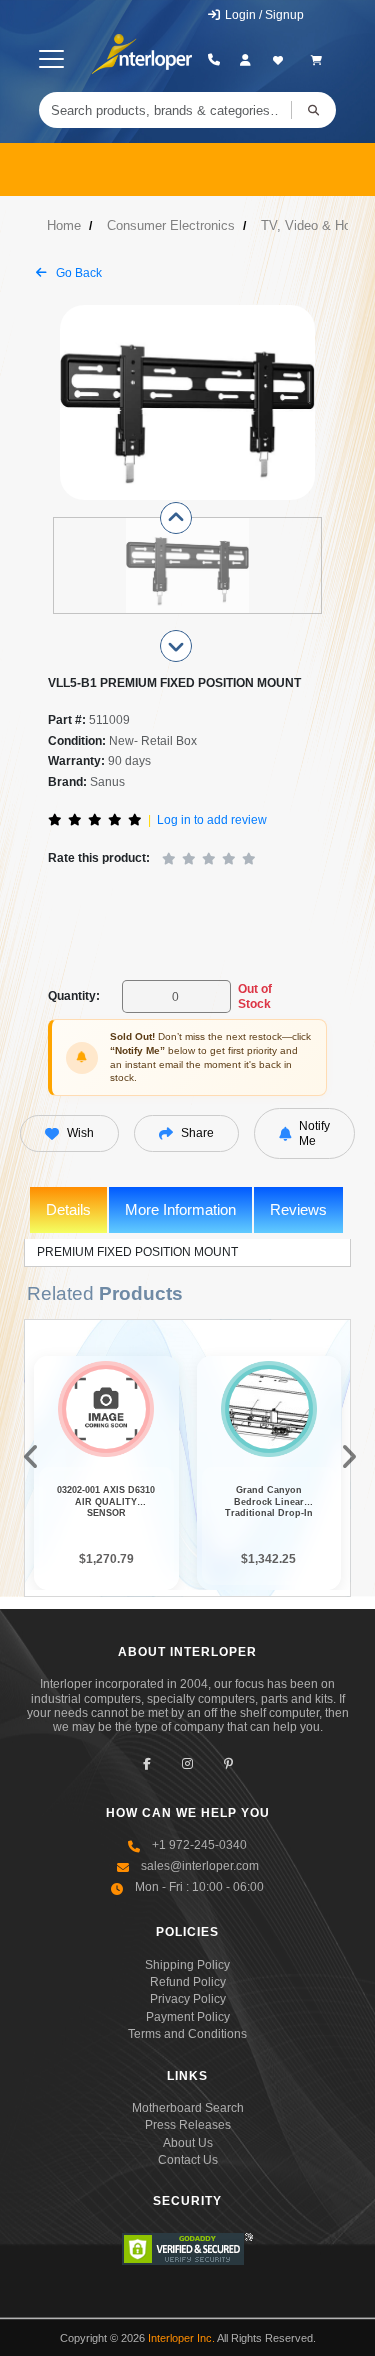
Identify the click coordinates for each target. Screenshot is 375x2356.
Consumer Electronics (171, 225)
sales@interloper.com (200, 1866)
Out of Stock (255, 996)
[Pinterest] (228, 1764)
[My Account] (245, 60)
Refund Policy (188, 1982)
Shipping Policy (187, 1965)
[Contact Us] (213, 60)
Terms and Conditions (187, 2034)
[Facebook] (146, 1764)
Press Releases (188, 2125)
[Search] (313, 110)
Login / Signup (263, 15)
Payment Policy (188, 2017)
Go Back (77, 273)
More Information (180, 1209)
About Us (188, 2143)
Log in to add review (212, 820)
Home (64, 225)
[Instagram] (187, 1764)
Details (68, 1209)
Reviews (298, 1209)
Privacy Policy (188, 1999)
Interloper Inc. (181, 2338)
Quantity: (74, 996)
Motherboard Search (188, 2108)
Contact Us (188, 2160)
